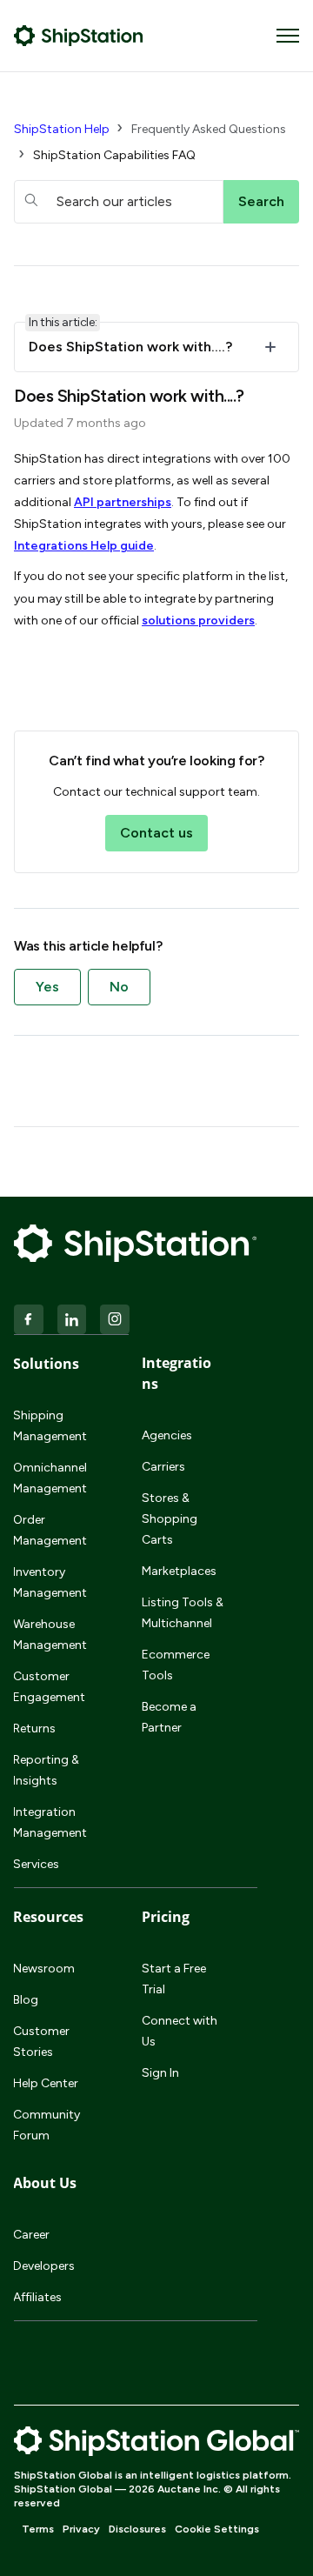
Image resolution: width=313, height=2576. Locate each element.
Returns (34, 1728)
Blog (26, 2000)
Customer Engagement (49, 1687)
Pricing (166, 1917)
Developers (44, 2266)
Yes (47, 987)
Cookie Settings (217, 2529)
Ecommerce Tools (176, 1665)
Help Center (46, 2083)
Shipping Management (50, 1426)
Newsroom (44, 1969)
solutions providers (198, 621)
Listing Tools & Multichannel (183, 1613)
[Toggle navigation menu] (288, 36)
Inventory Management (50, 1582)
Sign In (160, 2073)
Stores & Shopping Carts (170, 1519)
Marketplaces (179, 1571)
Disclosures (137, 2529)
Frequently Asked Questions (209, 129)
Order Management (50, 1530)
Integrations (176, 1373)
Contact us (156, 833)
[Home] (79, 36)
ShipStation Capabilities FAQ (114, 155)
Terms (38, 2529)
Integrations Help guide (84, 546)
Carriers (163, 1467)
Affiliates (37, 2297)
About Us (45, 2183)
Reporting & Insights (46, 1770)
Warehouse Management (50, 1635)
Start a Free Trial (174, 1979)
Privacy (81, 2529)
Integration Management (50, 1822)
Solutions (46, 1364)
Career (31, 2235)
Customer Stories (41, 2042)
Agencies (167, 1435)
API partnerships (123, 502)
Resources (48, 1917)
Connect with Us (180, 2031)
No (119, 987)
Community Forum (47, 2125)
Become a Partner (169, 1717)
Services (36, 1864)
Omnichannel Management (50, 1478)
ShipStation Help (62, 129)
